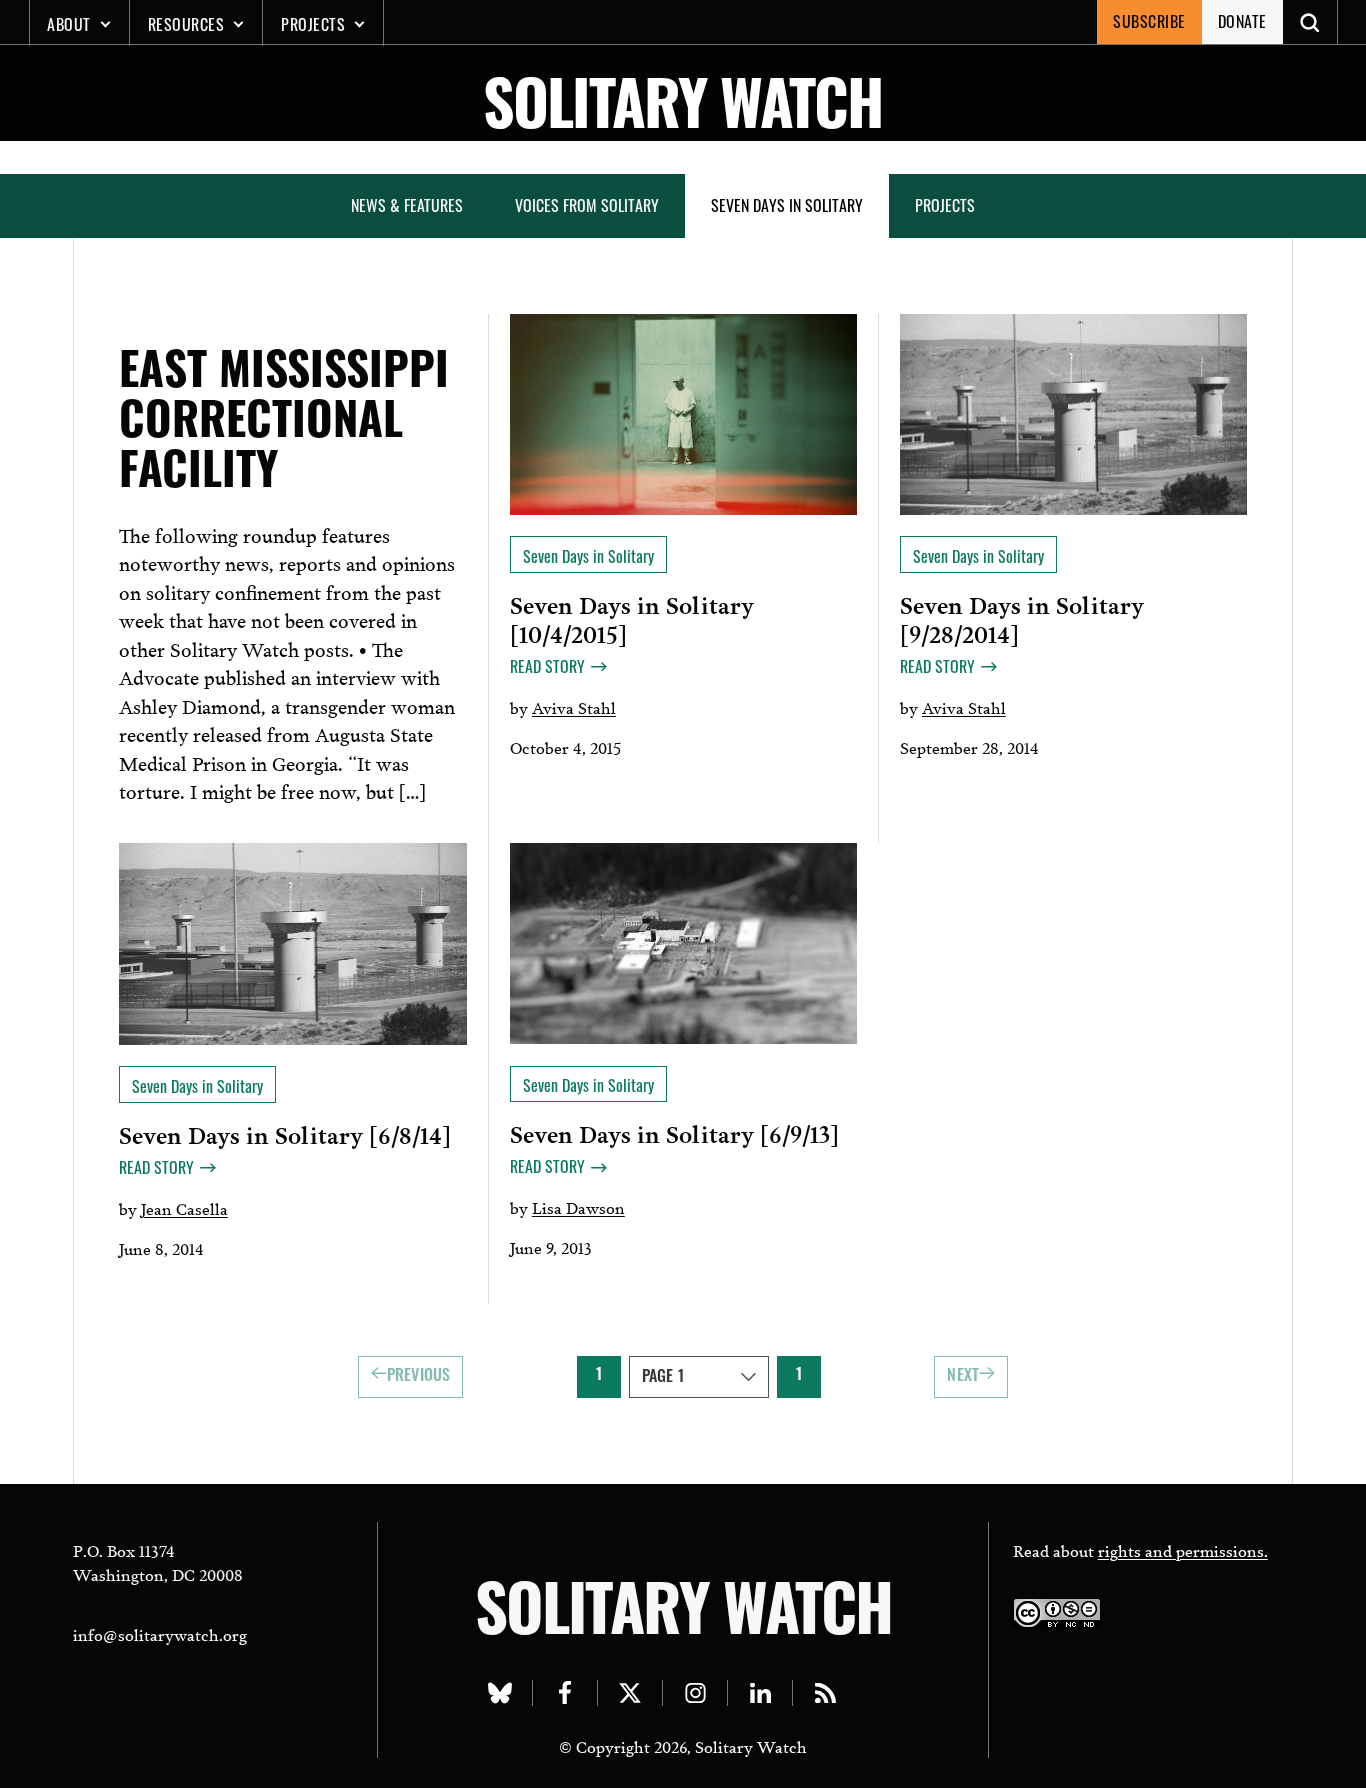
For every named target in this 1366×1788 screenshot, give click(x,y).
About (69, 24)
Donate (1242, 21)
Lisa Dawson (578, 1206)
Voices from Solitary (587, 205)
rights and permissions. (1183, 1549)
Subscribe (1149, 21)
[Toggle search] (1310, 22)
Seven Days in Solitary (787, 205)
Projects (313, 24)
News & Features (407, 205)
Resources (186, 24)
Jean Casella (184, 1207)
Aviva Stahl (574, 706)
